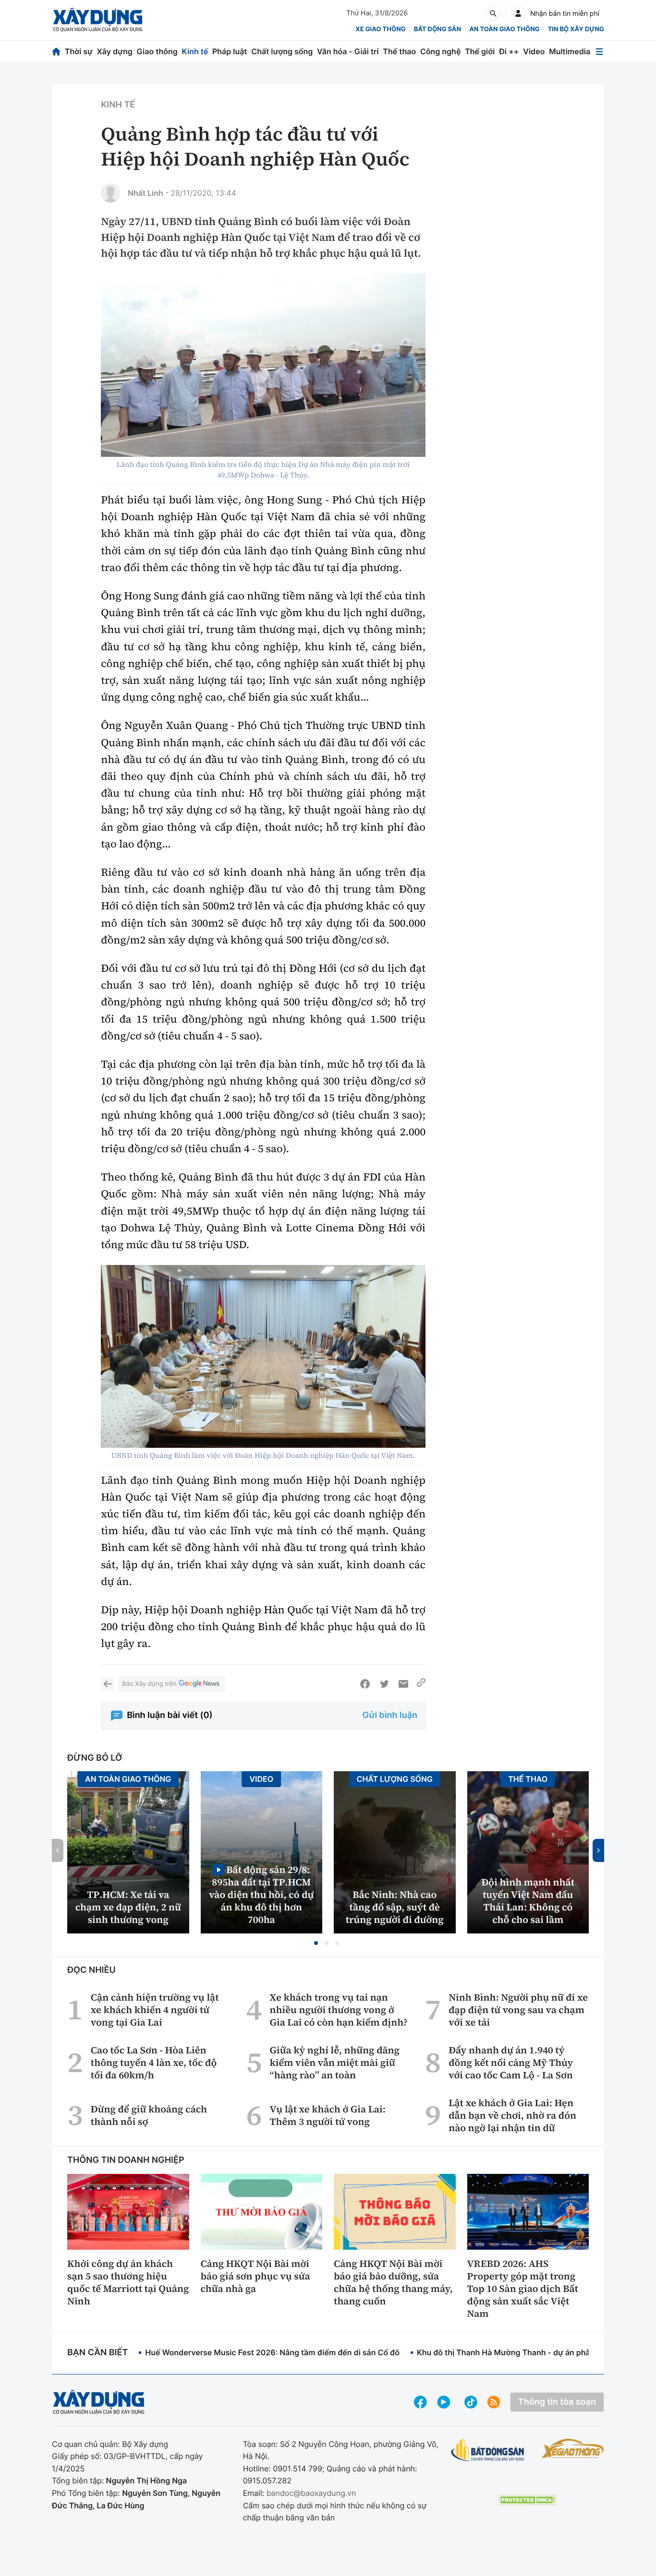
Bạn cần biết (97, 2353)
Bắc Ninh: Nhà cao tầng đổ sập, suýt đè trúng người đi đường (395, 1907)
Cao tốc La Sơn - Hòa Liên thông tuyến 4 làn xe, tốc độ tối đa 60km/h (154, 2063)
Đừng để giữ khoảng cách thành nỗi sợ (149, 2115)
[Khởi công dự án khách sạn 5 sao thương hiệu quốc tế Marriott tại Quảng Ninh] (128, 2212)
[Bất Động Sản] (488, 2451)
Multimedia (570, 51)
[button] (316, 1943)
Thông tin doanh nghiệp (126, 2160)
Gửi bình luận (390, 1715)
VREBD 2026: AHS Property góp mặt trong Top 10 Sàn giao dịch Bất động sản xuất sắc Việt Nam (523, 2289)
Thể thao (399, 51)
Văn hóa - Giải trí (348, 51)
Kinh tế (195, 51)
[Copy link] (421, 1684)
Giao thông (157, 51)
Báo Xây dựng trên (149, 1684)
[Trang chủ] (56, 52)
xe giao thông (380, 29)
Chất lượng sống (282, 51)
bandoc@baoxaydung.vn (311, 2493)
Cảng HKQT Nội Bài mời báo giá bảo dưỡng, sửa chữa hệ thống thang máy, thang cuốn (393, 2282)
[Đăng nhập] (518, 13)
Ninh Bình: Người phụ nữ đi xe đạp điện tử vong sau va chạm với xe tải (518, 2010)
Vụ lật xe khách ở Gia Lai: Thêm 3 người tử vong (328, 2115)
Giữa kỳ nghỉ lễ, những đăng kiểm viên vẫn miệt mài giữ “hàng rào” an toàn (335, 2063)
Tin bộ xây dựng (576, 29)
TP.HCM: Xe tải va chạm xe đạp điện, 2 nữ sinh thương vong (128, 1907)
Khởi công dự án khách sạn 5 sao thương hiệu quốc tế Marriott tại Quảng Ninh (128, 2282)
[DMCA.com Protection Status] (527, 2500)
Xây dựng (115, 51)
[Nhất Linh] (110, 193)
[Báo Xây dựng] (98, 20)
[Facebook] (365, 1684)
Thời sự (79, 51)
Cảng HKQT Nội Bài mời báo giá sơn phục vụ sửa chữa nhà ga (255, 2276)
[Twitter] (384, 1684)
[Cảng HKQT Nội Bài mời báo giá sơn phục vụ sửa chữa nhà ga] (262, 2212)
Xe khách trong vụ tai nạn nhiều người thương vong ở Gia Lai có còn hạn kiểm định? (339, 2010)
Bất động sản (438, 29)
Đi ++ (509, 51)
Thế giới (480, 51)
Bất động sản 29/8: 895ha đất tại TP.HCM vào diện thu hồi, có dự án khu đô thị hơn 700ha (261, 1894)
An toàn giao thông (504, 29)
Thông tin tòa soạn (557, 2402)
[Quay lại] (108, 1684)
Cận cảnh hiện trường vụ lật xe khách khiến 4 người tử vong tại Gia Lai (155, 2010)
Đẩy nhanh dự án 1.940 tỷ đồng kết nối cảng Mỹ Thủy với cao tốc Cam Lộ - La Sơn (511, 2063)
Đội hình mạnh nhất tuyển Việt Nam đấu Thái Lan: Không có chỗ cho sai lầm (528, 1901)
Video (534, 51)
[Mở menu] (599, 52)
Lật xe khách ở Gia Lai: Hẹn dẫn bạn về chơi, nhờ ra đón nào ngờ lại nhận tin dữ (512, 2115)
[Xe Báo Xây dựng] (573, 2448)
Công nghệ (440, 51)
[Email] (403, 1684)
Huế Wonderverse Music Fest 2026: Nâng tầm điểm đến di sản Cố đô (272, 2352)
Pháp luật (230, 51)
